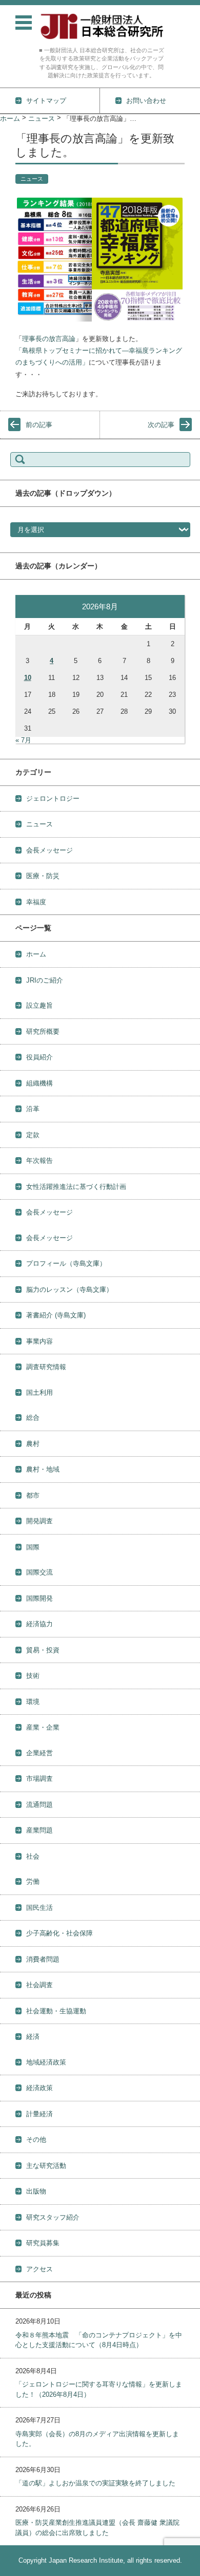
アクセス (39, 2269)
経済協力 (39, 1624)
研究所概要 (43, 1031)
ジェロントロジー (53, 799)
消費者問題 (43, 1959)
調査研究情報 (46, 1367)
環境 (33, 1702)
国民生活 (39, 1908)
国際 (33, 1547)
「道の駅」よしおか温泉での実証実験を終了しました (95, 2483)
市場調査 (39, 1779)
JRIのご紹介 (45, 980)
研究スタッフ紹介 (53, 2217)
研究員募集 (43, 2243)
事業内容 (39, 1341)
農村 (33, 1444)
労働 (33, 1881)
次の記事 (161, 425)
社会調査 (39, 1985)
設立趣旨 (39, 1005)
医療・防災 (43, 876)
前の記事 (39, 425)
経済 (33, 2037)
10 (28, 678)
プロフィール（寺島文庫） (66, 1263)
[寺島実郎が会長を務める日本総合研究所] (101, 26)
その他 (36, 2139)
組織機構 (39, 1083)
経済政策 (39, 2088)
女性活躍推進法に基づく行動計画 (76, 1187)
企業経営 (39, 1753)
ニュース (32, 179)
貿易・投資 (43, 1650)
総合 (33, 1418)
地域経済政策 (46, 2062)
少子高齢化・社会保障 (59, 1933)
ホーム (36, 954)
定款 (33, 1135)
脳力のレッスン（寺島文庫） (69, 1290)
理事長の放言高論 (49, 339)
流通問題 (39, 1805)
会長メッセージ (49, 850)
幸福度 (36, 902)
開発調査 (39, 1521)
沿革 (33, 1109)
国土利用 (39, 1392)
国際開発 (39, 1598)
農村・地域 (43, 1469)
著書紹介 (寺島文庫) (56, 1315)
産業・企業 (43, 1727)
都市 (33, 1495)
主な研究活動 (46, 2166)
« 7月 (23, 740)
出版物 (36, 2191)
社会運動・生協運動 (56, 2011)
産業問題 (39, 1830)
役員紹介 (39, 1057)
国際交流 (39, 1572)
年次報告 (39, 1161)
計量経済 (39, 2114)
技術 (33, 1676)
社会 (33, 1856)
